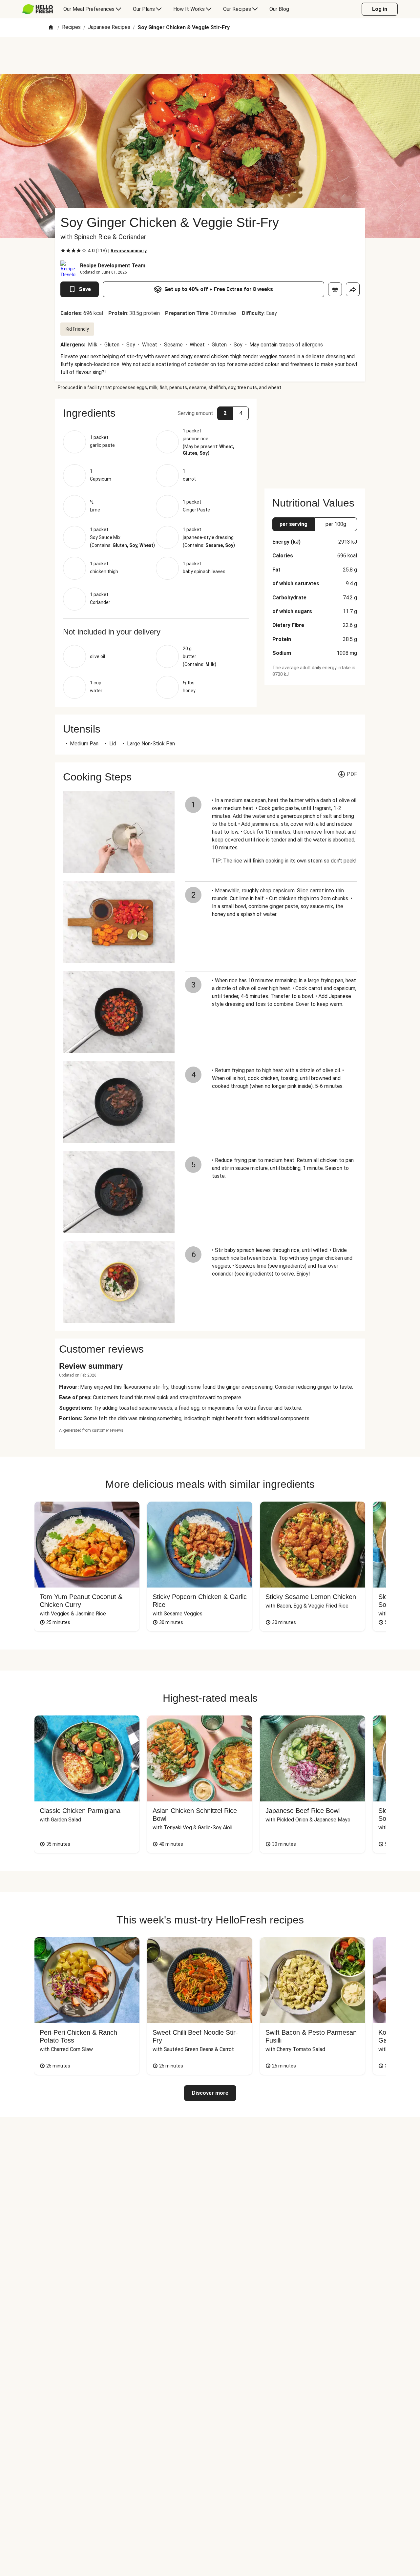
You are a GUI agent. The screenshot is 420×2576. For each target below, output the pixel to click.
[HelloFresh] (38, 9)
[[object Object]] (335, 289)
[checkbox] (63, 251)
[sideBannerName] (315, 440)
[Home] (51, 28)
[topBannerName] (210, 55)
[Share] (353, 289)
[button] (156, 413)
